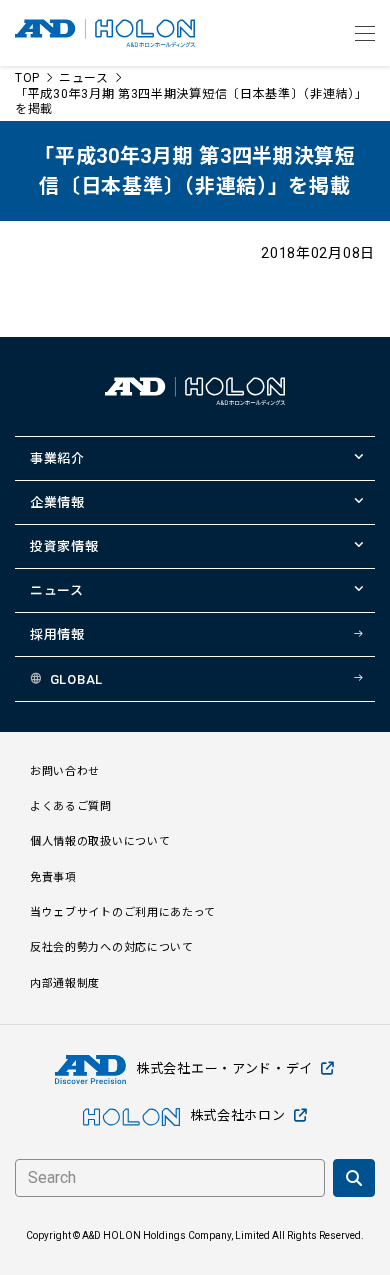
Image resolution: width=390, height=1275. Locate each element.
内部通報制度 (65, 983)
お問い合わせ (65, 771)
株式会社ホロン (238, 1115)
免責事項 (53, 877)
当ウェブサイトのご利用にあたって (123, 912)
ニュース (84, 78)
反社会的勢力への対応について (112, 947)
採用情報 (57, 634)
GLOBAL (76, 679)
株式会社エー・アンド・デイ (224, 1068)
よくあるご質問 (71, 806)
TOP (27, 78)
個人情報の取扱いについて (100, 841)
